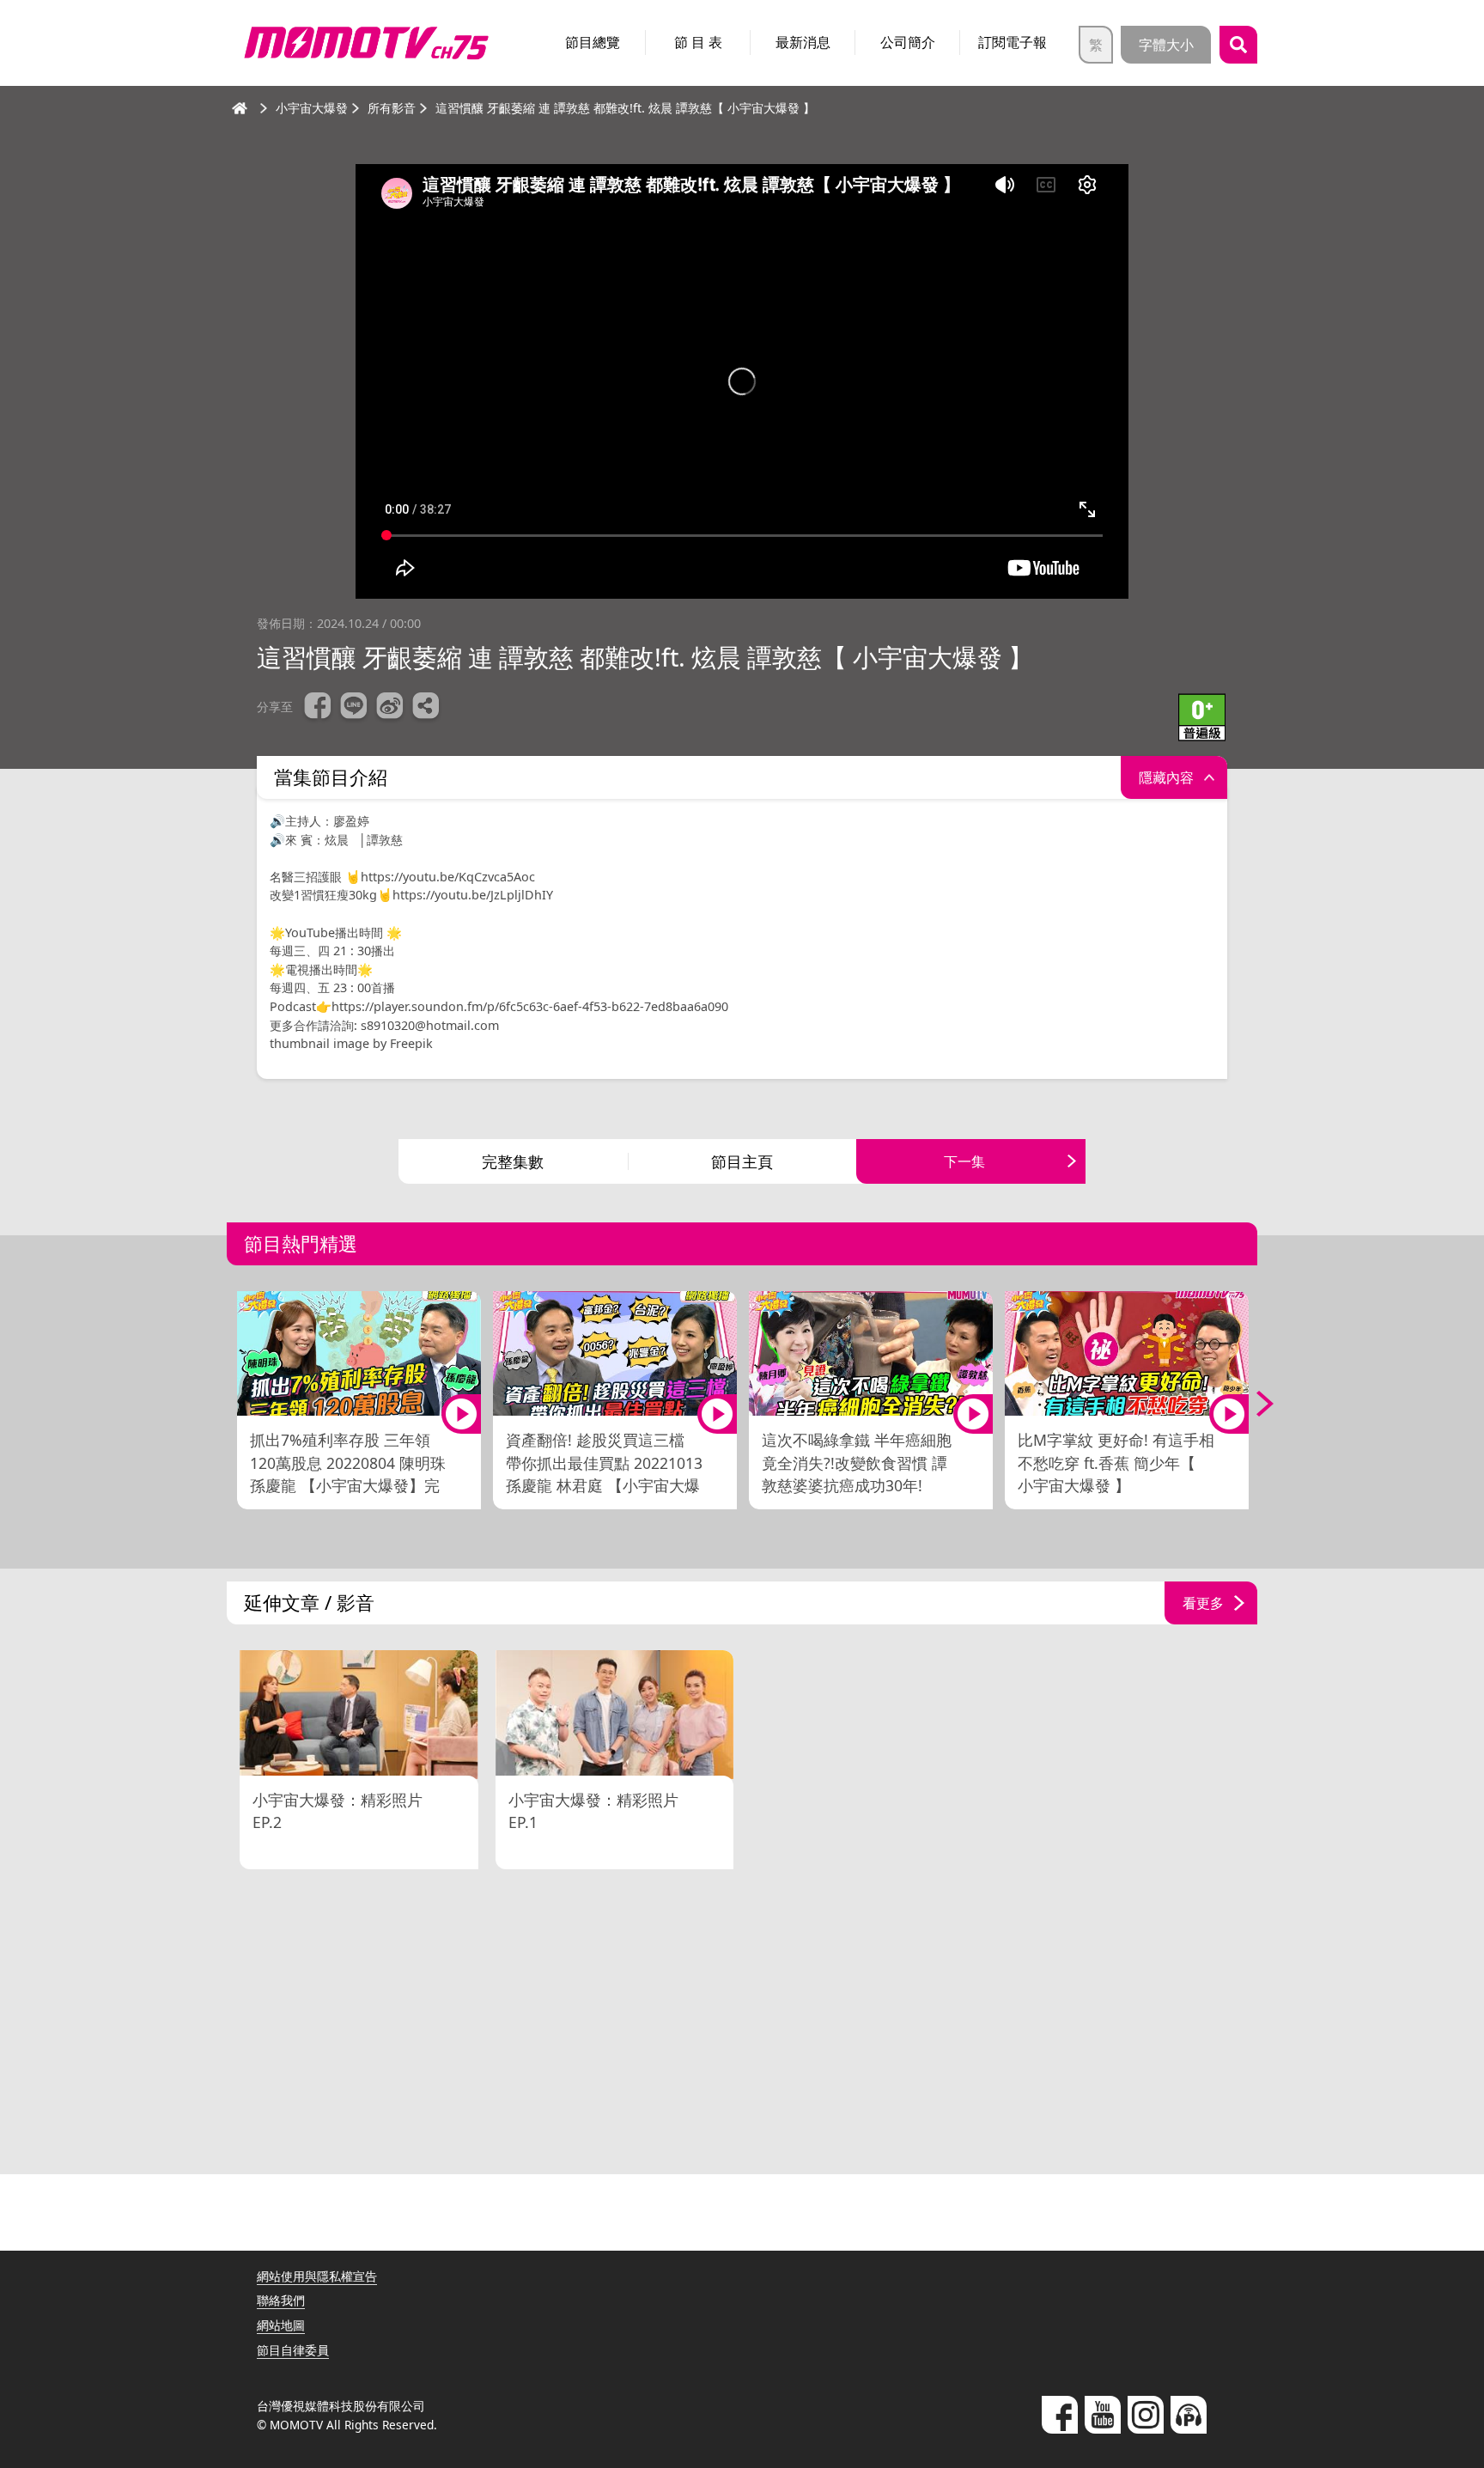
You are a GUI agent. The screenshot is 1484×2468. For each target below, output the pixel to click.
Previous (231, 1404)
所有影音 (392, 108)
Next (1253, 1404)
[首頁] (240, 108)
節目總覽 (593, 42)
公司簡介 (908, 42)
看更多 (1203, 1603)
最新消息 (803, 42)
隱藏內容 (1166, 777)
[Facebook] (1060, 2415)
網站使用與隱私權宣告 (317, 2276)
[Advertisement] (742, 2024)
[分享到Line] (354, 708)
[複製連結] (426, 708)
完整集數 (513, 1161)
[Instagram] (1146, 2415)
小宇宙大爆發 (312, 108)
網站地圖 (281, 2325)
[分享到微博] (390, 708)
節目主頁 (742, 1161)
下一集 (964, 1161)
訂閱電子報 (1013, 42)
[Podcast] (1189, 2415)
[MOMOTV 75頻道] (366, 43)
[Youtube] (1103, 2415)
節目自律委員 (293, 2350)
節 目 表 (698, 42)
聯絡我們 (281, 2300)
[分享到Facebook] (318, 708)
